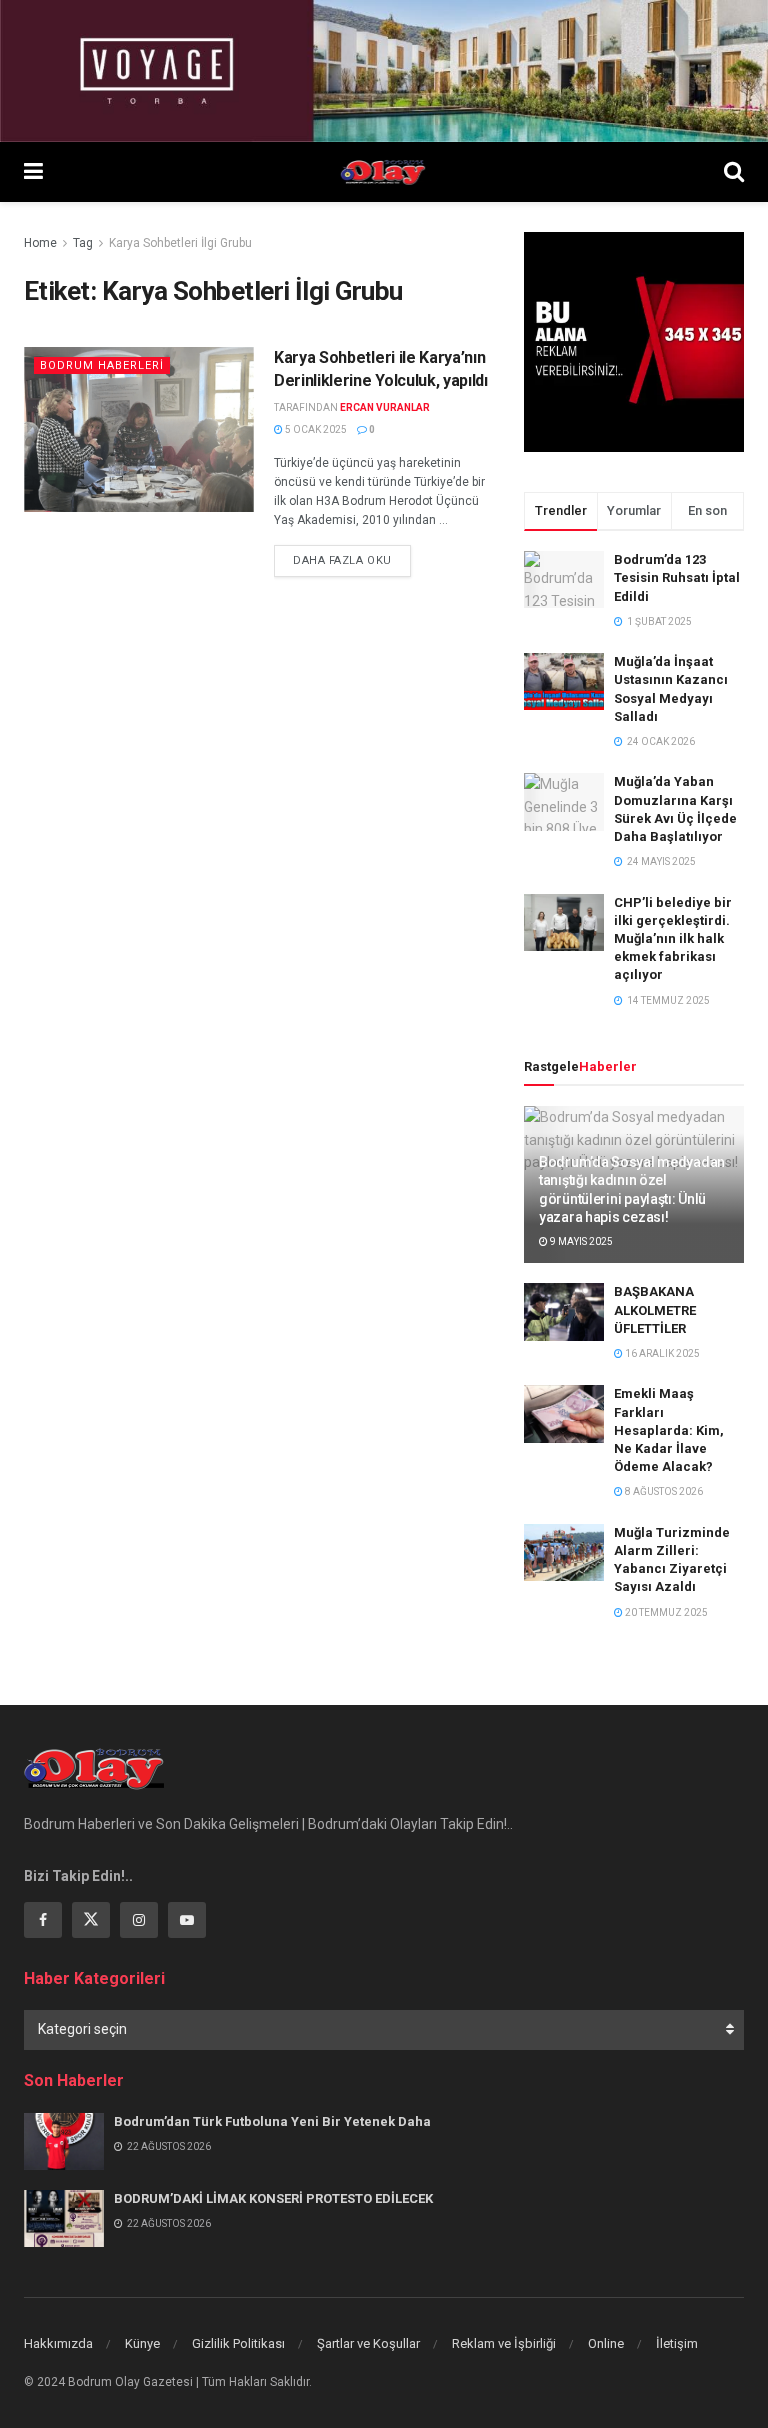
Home (40, 243)
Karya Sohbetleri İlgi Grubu (180, 243)
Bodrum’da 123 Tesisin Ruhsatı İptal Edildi (677, 577)
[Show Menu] (33, 172)
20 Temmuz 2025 (665, 1612)
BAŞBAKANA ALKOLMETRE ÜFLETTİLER (655, 1309)
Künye (142, 2343)
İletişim (677, 2343)
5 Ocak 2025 (315, 429)
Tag (83, 243)
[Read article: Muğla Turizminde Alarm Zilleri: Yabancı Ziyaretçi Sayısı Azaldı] (564, 1552)
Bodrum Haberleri (102, 365)
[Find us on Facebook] (43, 1920)
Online (606, 2343)
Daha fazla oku (352, 560)
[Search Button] (734, 172)
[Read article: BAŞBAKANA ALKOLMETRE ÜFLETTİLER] (564, 1311)
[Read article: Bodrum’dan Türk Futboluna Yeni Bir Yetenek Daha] (64, 2141)
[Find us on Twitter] (91, 1920)
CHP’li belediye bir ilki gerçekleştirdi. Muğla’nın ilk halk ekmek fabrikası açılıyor (673, 939)
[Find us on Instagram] (139, 1920)
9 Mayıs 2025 (580, 1241)
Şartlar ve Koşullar (368, 2343)
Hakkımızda (58, 2343)
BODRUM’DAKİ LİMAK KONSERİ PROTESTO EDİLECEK (273, 2198)
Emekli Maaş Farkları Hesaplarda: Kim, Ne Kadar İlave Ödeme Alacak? (669, 1430)
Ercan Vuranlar (385, 407)
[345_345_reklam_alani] (634, 341)
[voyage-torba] (384, 70)
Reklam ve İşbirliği (504, 2343)
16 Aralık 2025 (661, 1353)
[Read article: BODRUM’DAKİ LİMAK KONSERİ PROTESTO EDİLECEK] (64, 2218)
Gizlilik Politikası (238, 2343)
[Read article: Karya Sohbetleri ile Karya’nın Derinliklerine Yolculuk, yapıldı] (139, 429)
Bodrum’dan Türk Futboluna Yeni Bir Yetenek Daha (272, 2121)
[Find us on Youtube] (187, 1920)
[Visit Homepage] (384, 172)
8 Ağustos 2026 (663, 1491)
